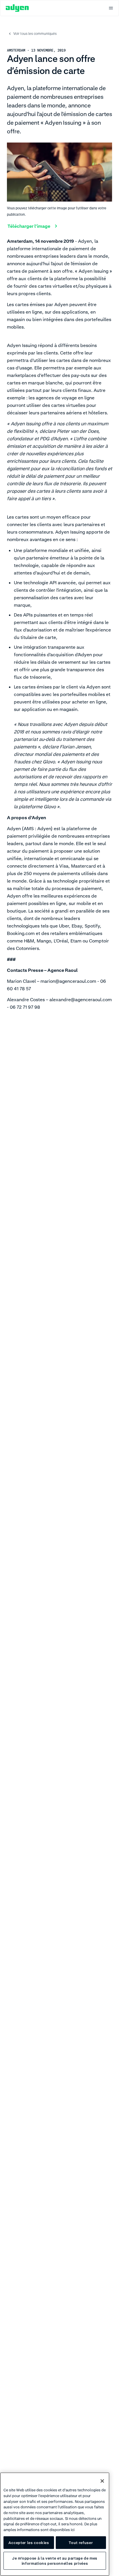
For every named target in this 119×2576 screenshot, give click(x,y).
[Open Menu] (111, 8)
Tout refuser (81, 2543)
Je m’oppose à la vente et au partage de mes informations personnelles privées (55, 2561)
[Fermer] (102, 2481)
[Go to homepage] (17, 8)
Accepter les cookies (29, 2543)
